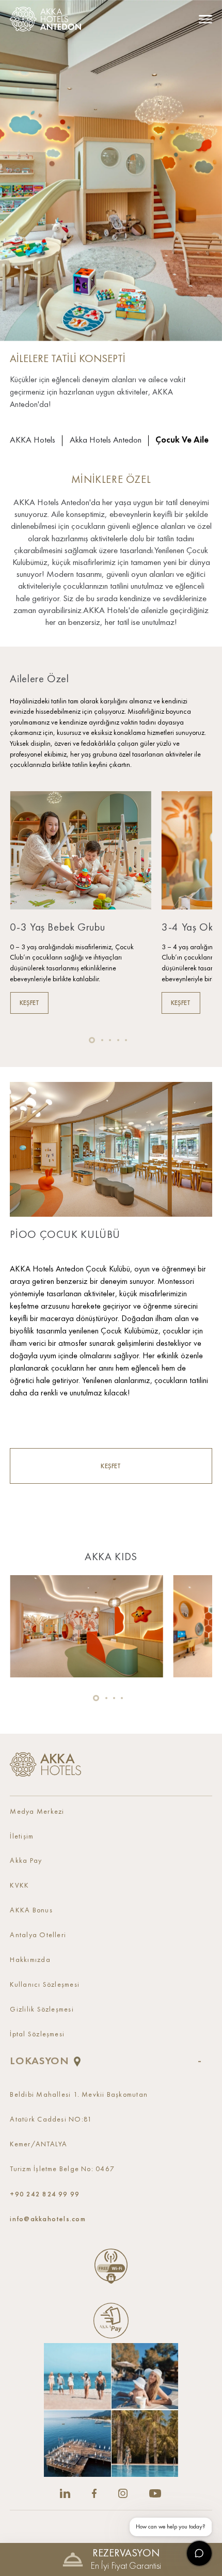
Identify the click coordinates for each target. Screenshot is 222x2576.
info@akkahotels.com (47, 2219)
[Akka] (45, 1764)
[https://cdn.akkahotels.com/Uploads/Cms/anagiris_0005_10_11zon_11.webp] (86, 1626)
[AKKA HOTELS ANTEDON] (48, 19)
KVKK (19, 1886)
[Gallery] (111, 2410)
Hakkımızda (30, 1960)
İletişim (22, 1837)
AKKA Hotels (33, 440)
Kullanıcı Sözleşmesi (45, 1985)
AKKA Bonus (31, 1911)
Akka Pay (26, 1861)
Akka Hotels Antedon (106, 440)
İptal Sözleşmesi (37, 2035)
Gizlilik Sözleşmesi (42, 2010)
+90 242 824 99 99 (45, 2194)
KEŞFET (111, 1466)
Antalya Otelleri (38, 1935)
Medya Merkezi (37, 1812)
